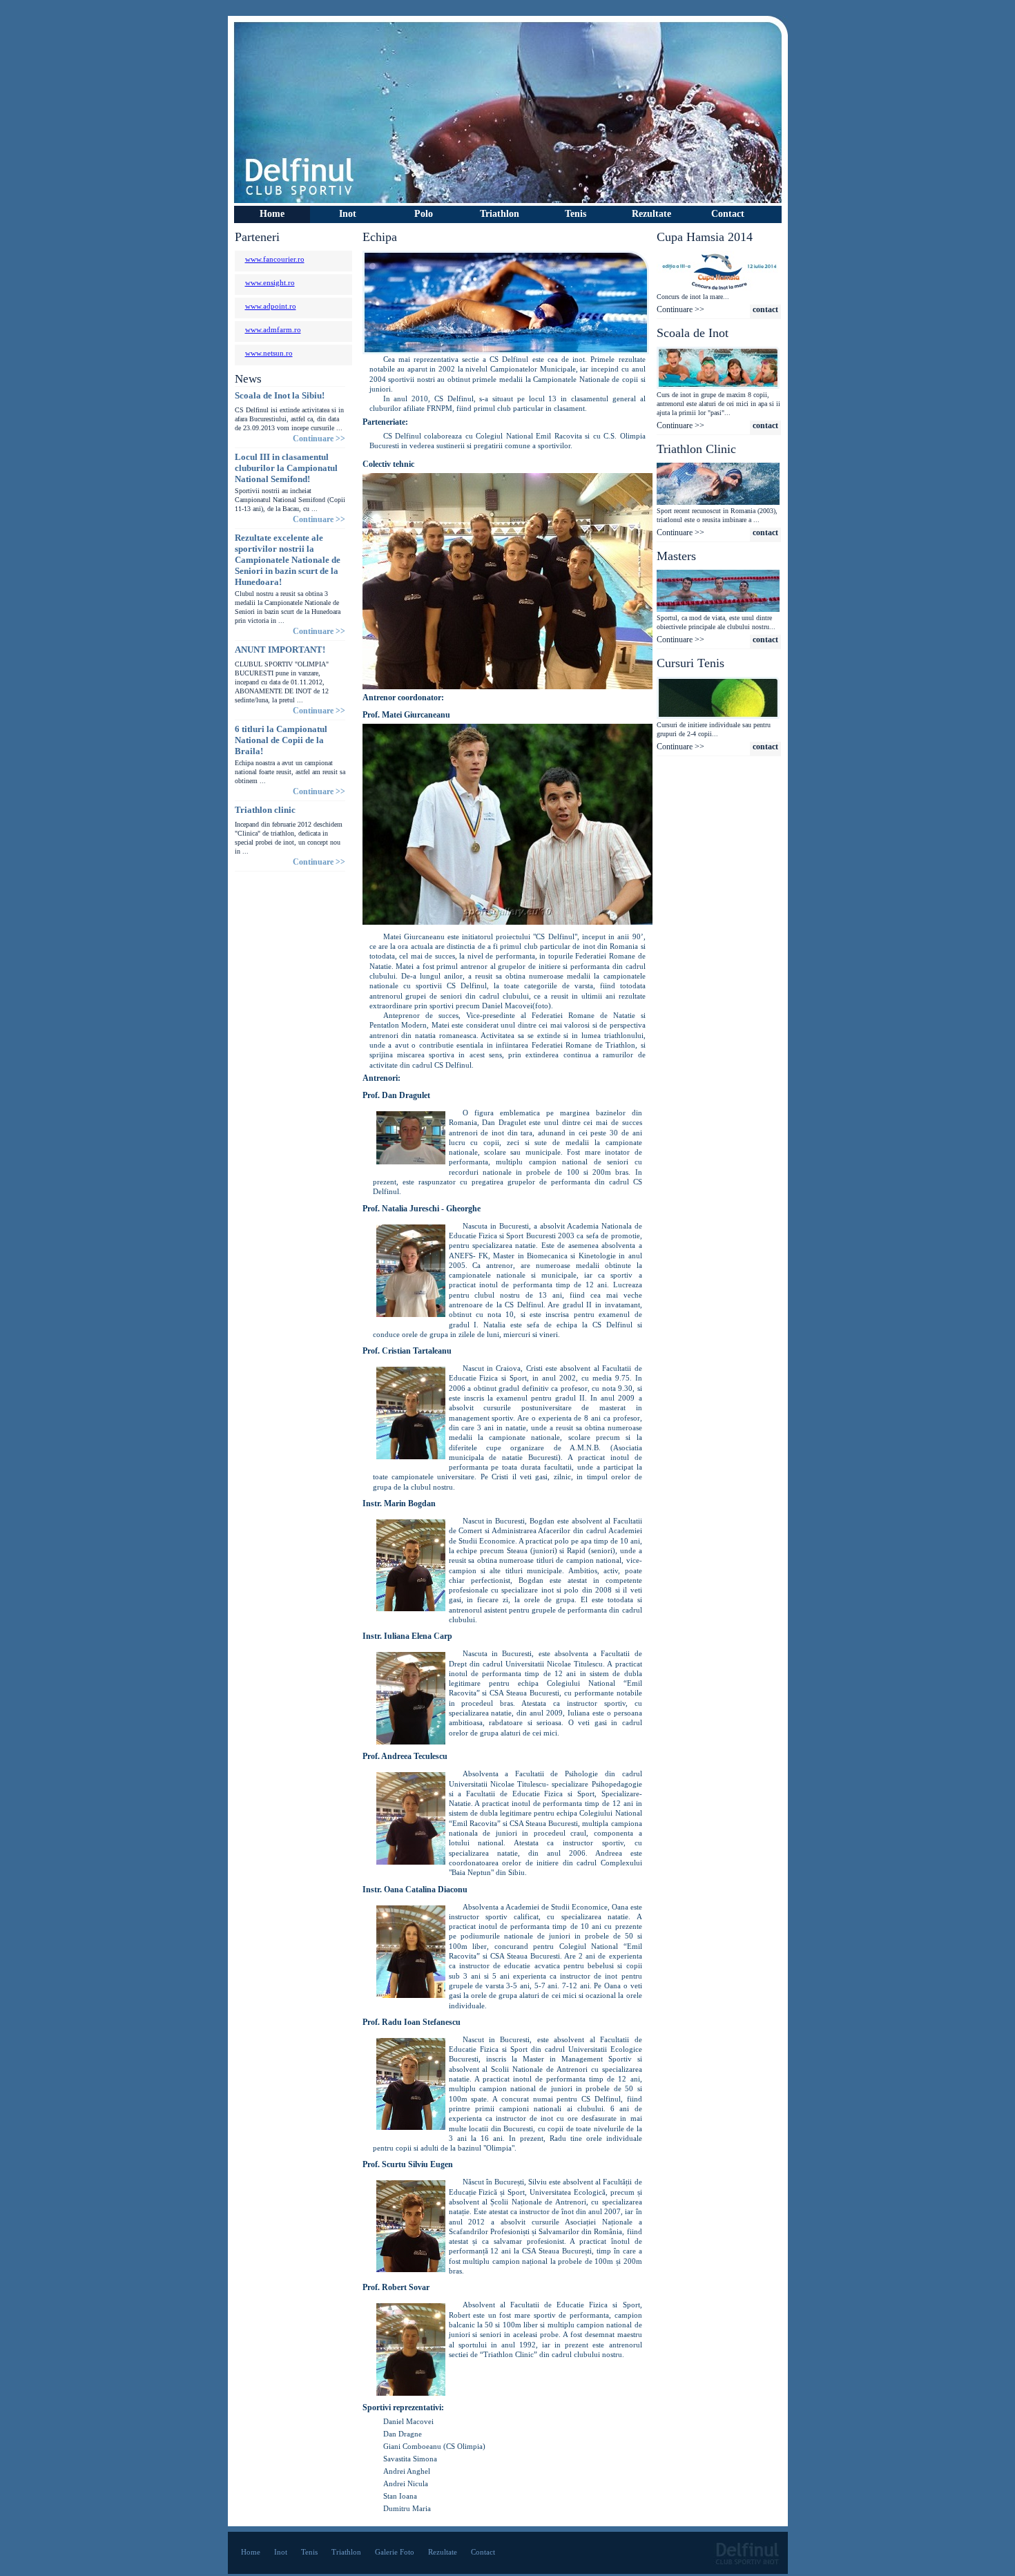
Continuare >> (319, 439)
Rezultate (443, 2552)
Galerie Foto (395, 2552)
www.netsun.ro (269, 353)
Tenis (576, 214)
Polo (424, 214)
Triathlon (346, 2552)
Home (272, 214)
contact (765, 309)
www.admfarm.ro (273, 329)
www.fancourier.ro (275, 259)
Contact (728, 214)
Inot (281, 2552)
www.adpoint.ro (271, 306)
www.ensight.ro (270, 282)
